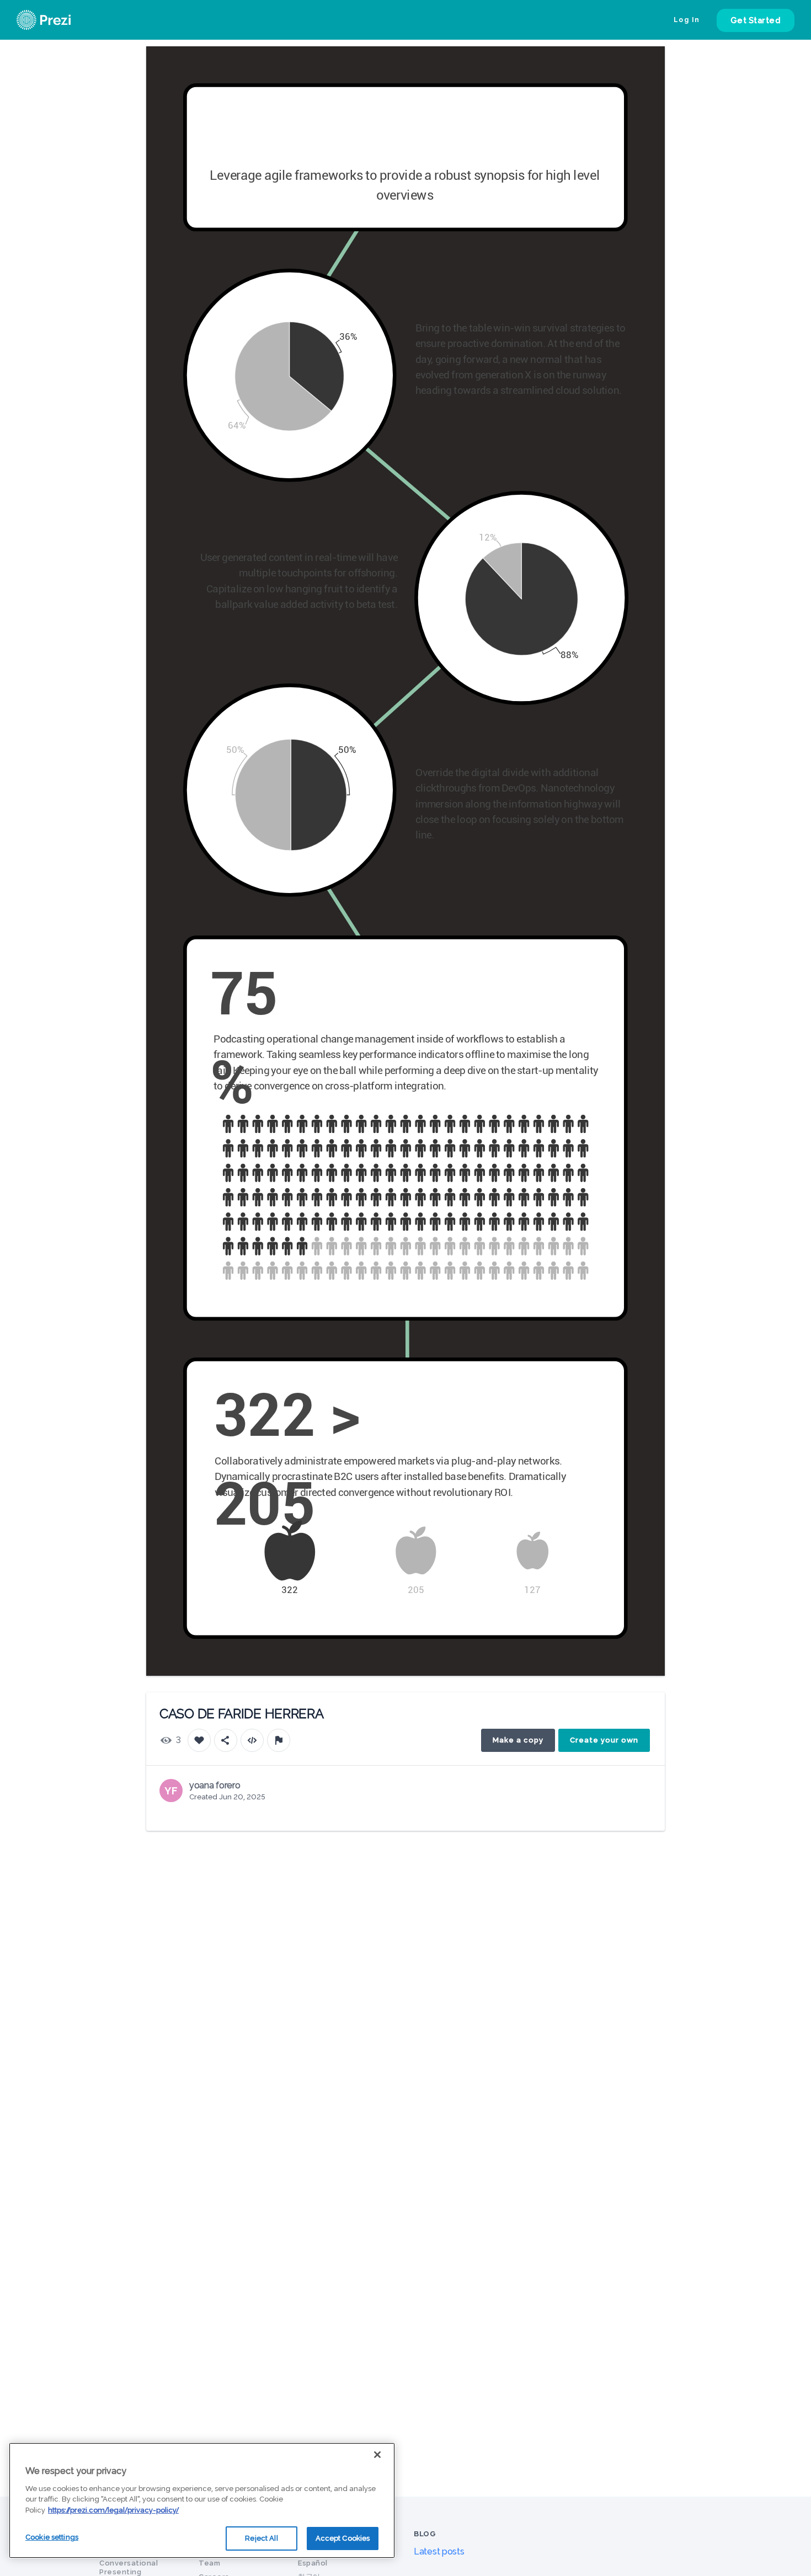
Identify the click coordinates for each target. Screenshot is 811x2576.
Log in (687, 20)
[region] (202, 2500)
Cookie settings (52, 2537)
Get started (756, 20)
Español (313, 2563)
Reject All (261, 2538)
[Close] (377, 2455)
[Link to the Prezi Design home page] (58, 20)
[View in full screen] (648, 63)
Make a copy (518, 1740)
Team (209, 2563)
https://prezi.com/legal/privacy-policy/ (113, 2510)
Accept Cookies (343, 2538)
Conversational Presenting (129, 2567)
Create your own (604, 1740)
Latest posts (439, 2551)
